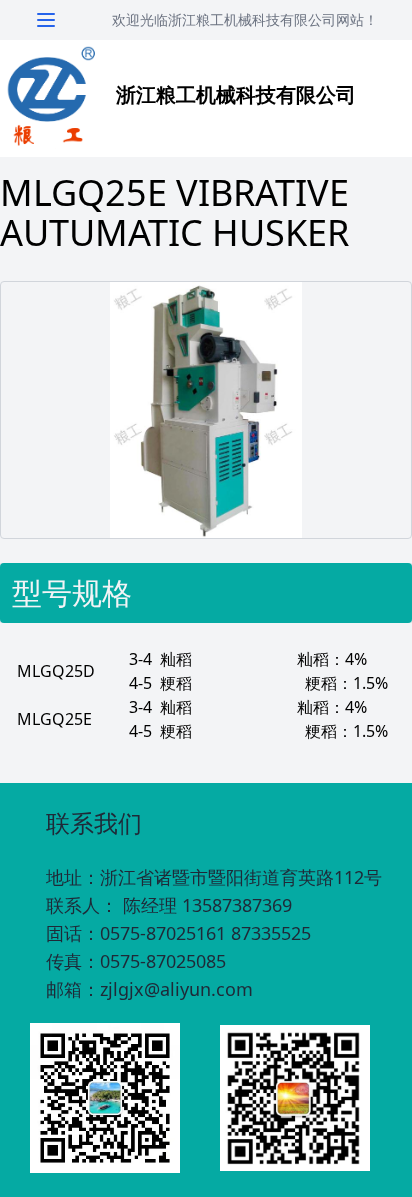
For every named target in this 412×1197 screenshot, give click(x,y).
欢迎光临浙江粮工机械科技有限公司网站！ (245, 19)
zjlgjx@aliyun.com (176, 989)
